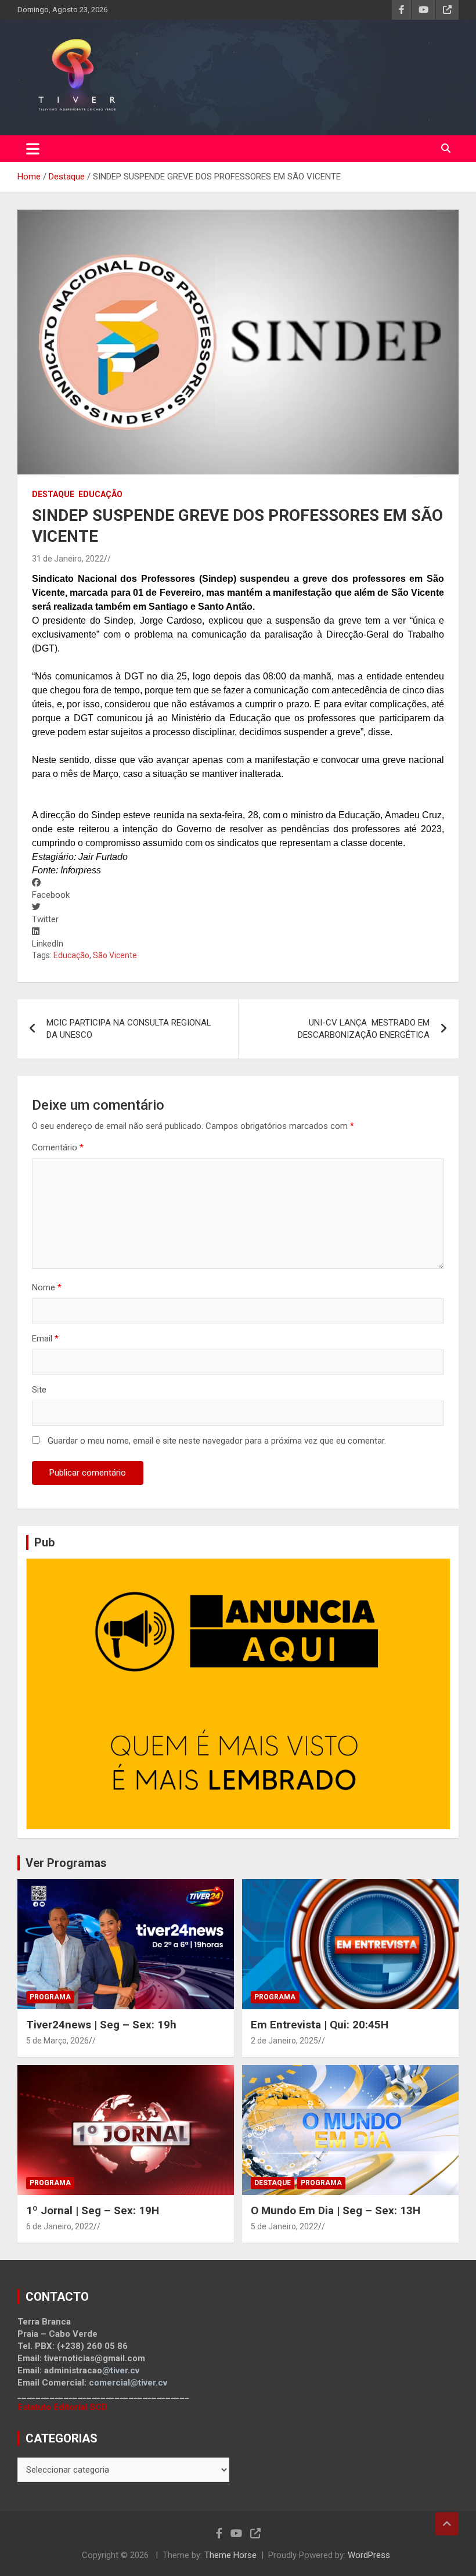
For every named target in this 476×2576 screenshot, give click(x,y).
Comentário (58, 1147)
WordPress (369, 2555)
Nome (47, 1287)
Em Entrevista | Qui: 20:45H (320, 2025)
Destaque (53, 494)
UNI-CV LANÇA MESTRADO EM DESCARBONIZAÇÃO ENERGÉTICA (364, 1029)
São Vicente (115, 955)
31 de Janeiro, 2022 (68, 559)
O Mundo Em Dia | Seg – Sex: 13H (336, 2210)
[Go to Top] (447, 2524)
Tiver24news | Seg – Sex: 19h (101, 2025)
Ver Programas (66, 1863)
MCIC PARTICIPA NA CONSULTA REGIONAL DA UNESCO (129, 1029)
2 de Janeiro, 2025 (284, 2041)
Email (45, 1339)
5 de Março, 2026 (57, 2041)
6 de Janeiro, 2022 (60, 2226)
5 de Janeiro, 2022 (284, 2226)
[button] (238, 889)
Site (39, 1390)
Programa (50, 1997)
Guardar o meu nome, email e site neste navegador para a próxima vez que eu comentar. (217, 1441)
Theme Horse (230, 2555)
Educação (100, 494)
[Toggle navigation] (33, 149)
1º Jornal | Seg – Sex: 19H (93, 2210)
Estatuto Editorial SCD (62, 2407)
